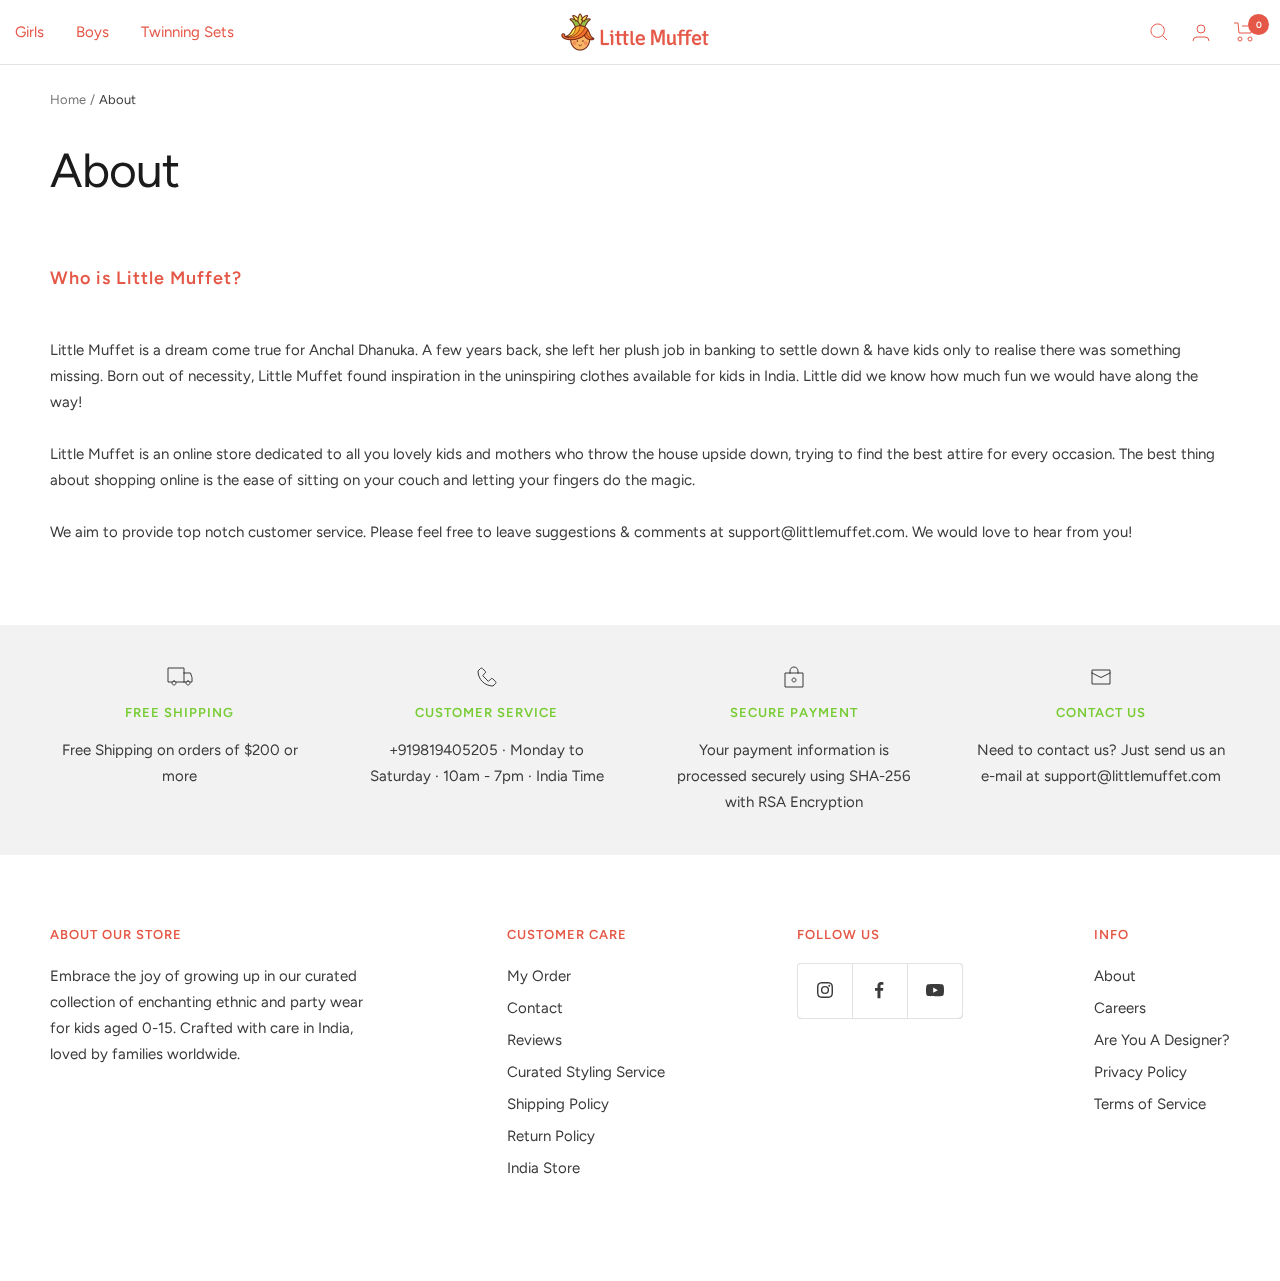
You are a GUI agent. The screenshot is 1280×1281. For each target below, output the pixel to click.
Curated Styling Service (586, 1072)
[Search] (1159, 32)
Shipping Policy (558, 1104)
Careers (1120, 1008)
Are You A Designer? (1162, 1040)
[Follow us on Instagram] (824, 990)
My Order (539, 976)
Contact (535, 1008)
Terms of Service (1150, 1104)
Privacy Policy (1140, 1072)
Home (68, 99)
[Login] (1201, 32)
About (1115, 976)
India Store (543, 1168)
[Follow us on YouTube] (934, 990)
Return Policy (551, 1136)
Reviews (534, 1040)
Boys (92, 32)
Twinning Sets (187, 32)
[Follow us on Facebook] (879, 990)
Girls (29, 32)
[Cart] (1244, 32)
